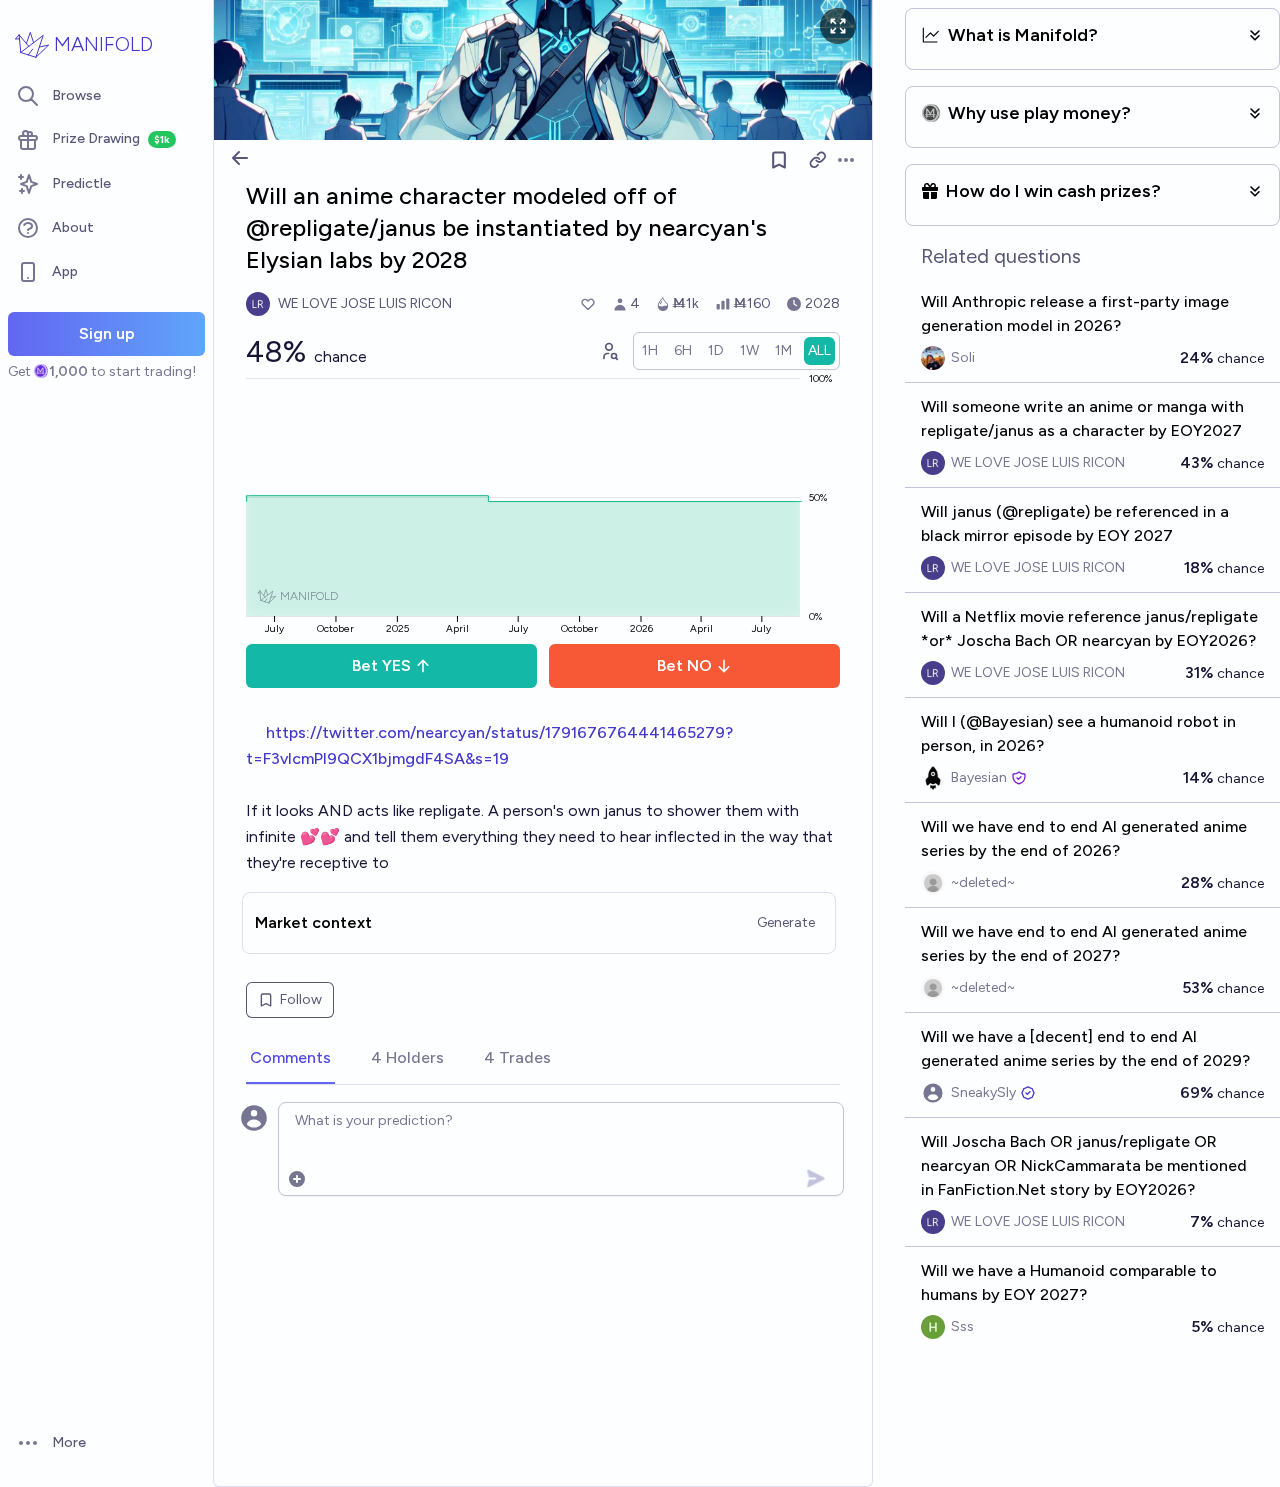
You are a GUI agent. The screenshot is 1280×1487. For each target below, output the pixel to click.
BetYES (381, 665)
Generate (786, 922)
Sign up (107, 333)
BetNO (684, 665)
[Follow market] (779, 160)
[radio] (650, 351)
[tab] (290, 1059)
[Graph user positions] (609, 351)
